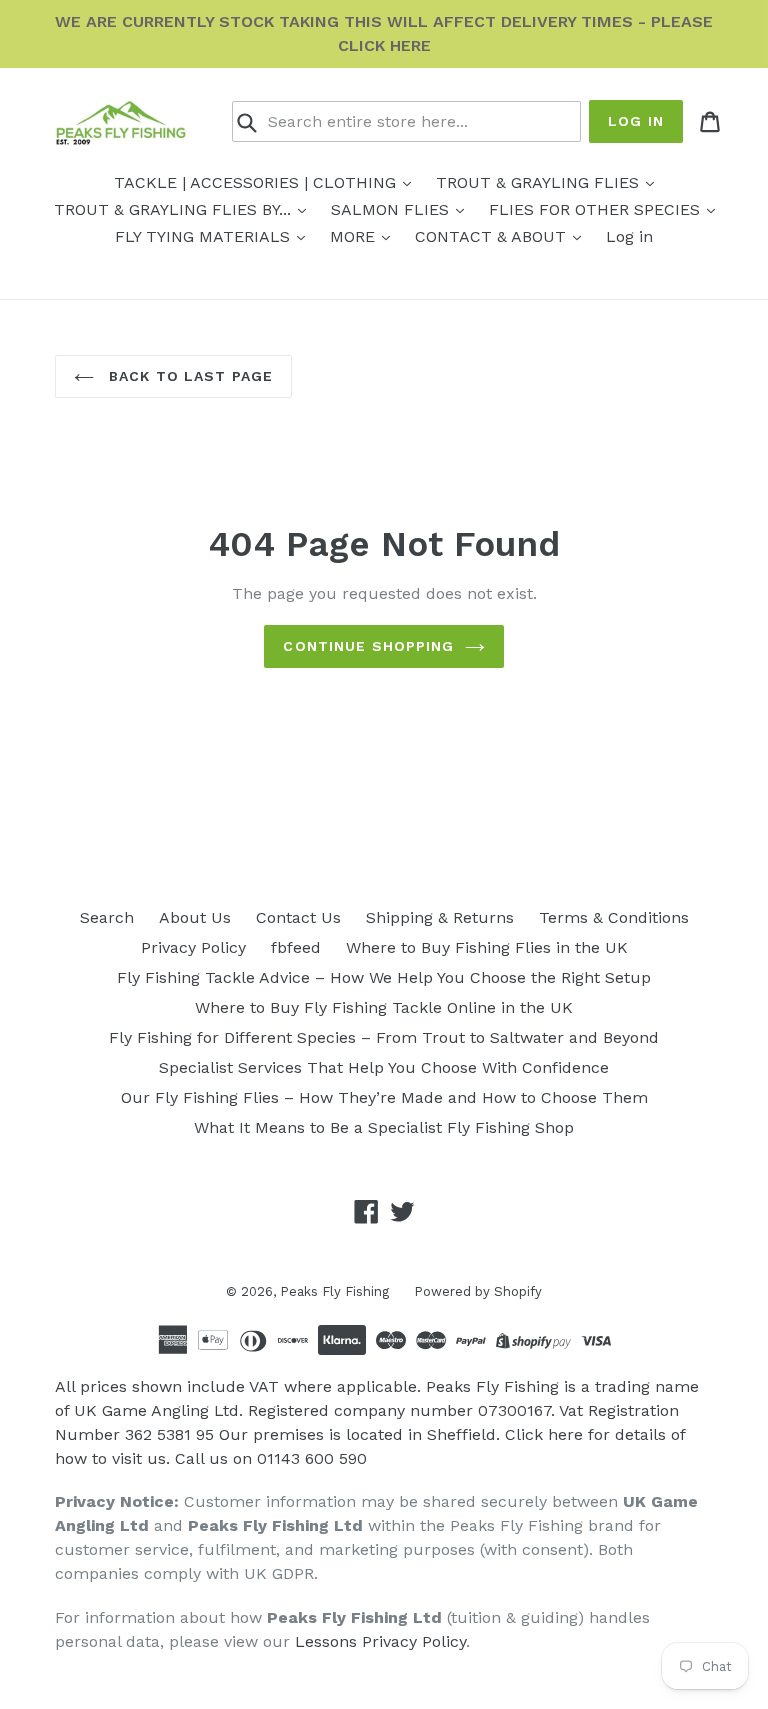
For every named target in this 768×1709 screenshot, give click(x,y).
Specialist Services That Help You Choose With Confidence (384, 1067)
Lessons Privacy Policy (380, 1641)
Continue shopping (368, 646)
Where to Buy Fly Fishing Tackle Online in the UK (384, 1007)
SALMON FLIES (392, 209)
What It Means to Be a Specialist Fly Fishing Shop (384, 1127)
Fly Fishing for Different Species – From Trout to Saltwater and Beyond (384, 1037)
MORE (355, 236)
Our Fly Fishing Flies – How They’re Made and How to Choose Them (384, 1097)
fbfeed (296, 947)
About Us (195, 917)
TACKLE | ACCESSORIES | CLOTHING (257, 182)
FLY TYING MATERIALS (205, 236)
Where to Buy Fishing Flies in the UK (487, 947)
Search (107, 917)
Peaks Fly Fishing (334, 1291)
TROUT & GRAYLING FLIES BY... (175, 209)
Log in (636, 121)
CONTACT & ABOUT (493, 236)
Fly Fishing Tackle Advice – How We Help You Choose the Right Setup (384, 977)
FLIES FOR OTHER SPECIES (597, 209)
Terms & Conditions (614, 917)
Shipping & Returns (440, 917)
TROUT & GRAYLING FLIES (540, 182)
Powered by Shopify (478, 1291)
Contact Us (298, 917)
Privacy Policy (193, 947)
